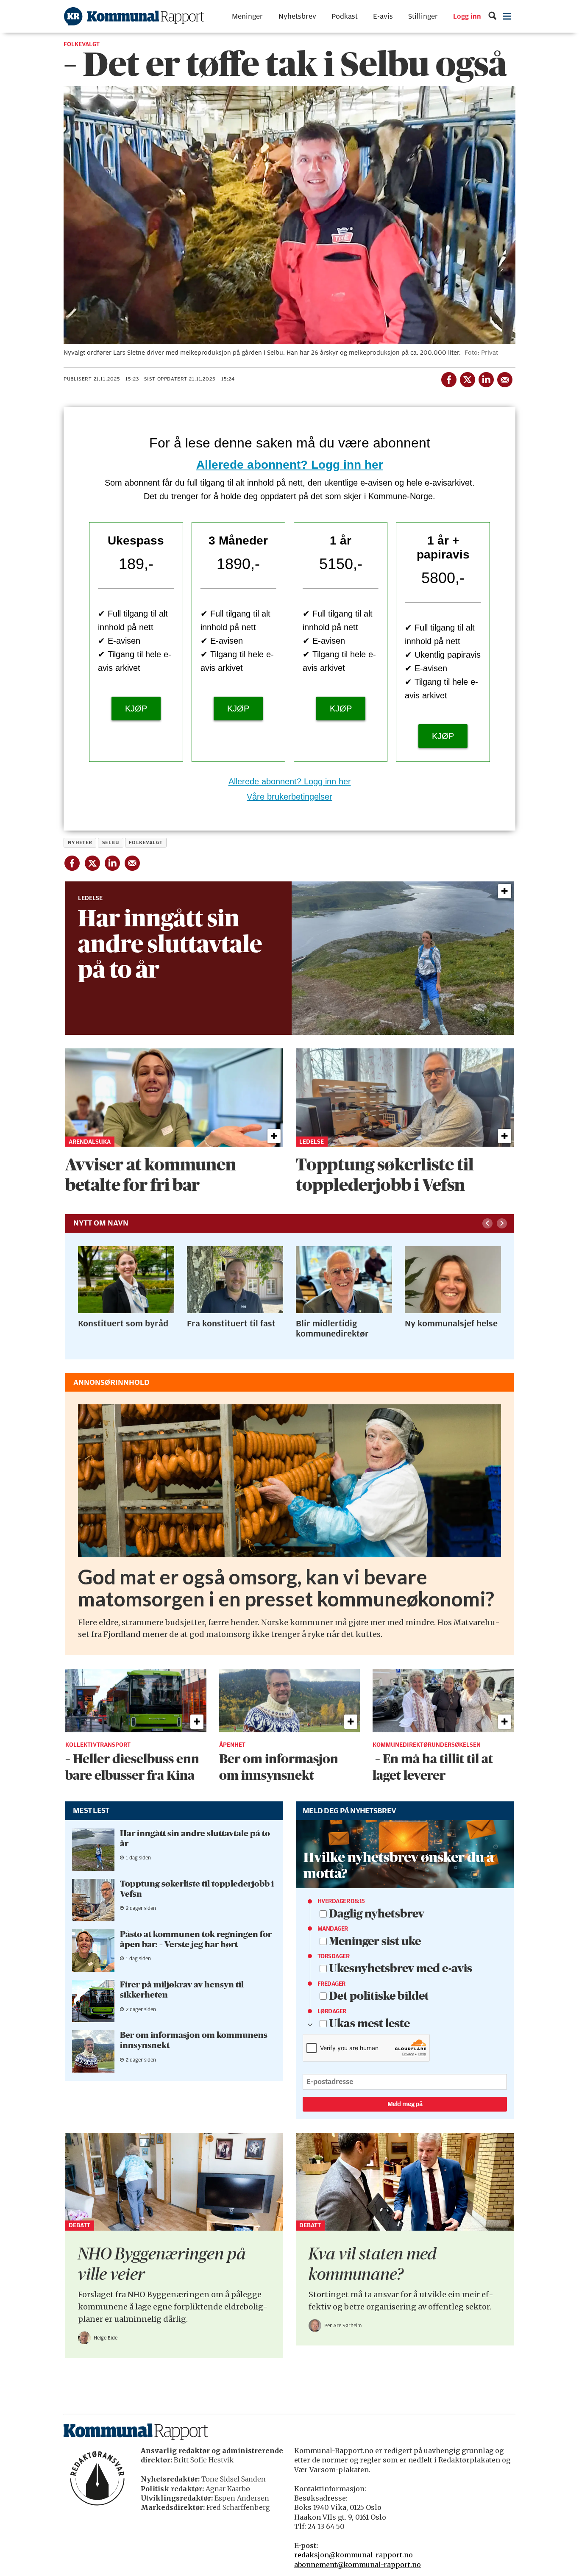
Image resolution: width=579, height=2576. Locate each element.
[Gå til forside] (134, 16)
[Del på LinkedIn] (486, 378)
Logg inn (467, 17)
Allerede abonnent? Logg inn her (290, 465)
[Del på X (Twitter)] (467, 378)
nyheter (80, 842)
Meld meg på (405, 2104)
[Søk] (492, 16)
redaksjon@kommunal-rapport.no (354, 2555)
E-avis (383, 16)
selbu (111, 842)
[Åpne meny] (507, 16)
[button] (487, 1223)
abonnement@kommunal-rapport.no (358, 2565)
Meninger (247, 16)
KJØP (136, 709)
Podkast (345, 16)
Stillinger (423, 16)
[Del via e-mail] (504, 378)
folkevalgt (146, 842)
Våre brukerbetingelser (289, 797)
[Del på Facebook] (448, 378)
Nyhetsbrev (297, 16)
